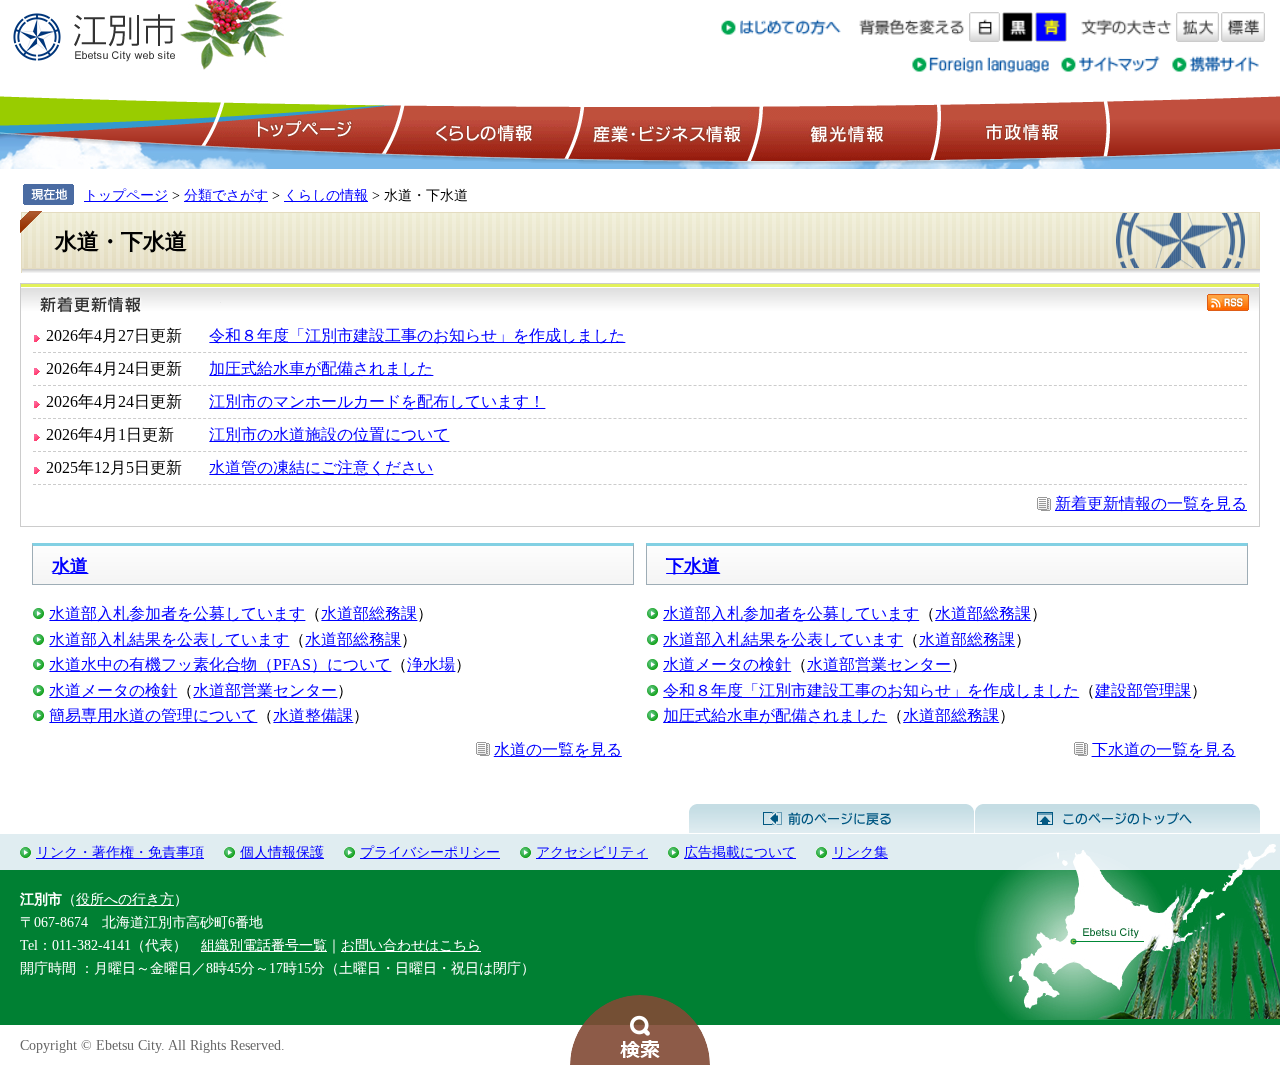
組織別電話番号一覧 (264, 945)
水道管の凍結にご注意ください (321, 467)
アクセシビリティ (592, 852)
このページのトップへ (1117, 819)
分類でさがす (226, 195)
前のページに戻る (831, 819)
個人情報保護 (282, 852)
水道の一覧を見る (558, 749)
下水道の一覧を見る (1164, 749)
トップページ (301, 131)
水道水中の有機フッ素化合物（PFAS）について (220, 664)
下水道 (693, 566)
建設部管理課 (1143, 690)
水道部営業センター (265, 690)
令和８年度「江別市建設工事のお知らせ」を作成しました (417, 335)
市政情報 (1020, 131)
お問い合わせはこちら (411, 945)
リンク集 (860, 852)
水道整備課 (313, 715)
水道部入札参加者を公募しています (177, 613)
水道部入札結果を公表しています (169, 639)
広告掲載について (740, 852)
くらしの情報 (482, 131)
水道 (70, 566)
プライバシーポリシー (430, 852)
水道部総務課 (369, 613)
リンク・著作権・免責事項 (120, 852)
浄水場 (431, 664)
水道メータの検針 (113, 690)
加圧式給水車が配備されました (321, 368)
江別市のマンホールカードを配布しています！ (377, 401)
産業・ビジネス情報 (663, 131)
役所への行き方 (125, 899)
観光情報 (844, 131)
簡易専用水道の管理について (153, 715)
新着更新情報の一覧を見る (1151, 503)
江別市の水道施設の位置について (329, 434)
